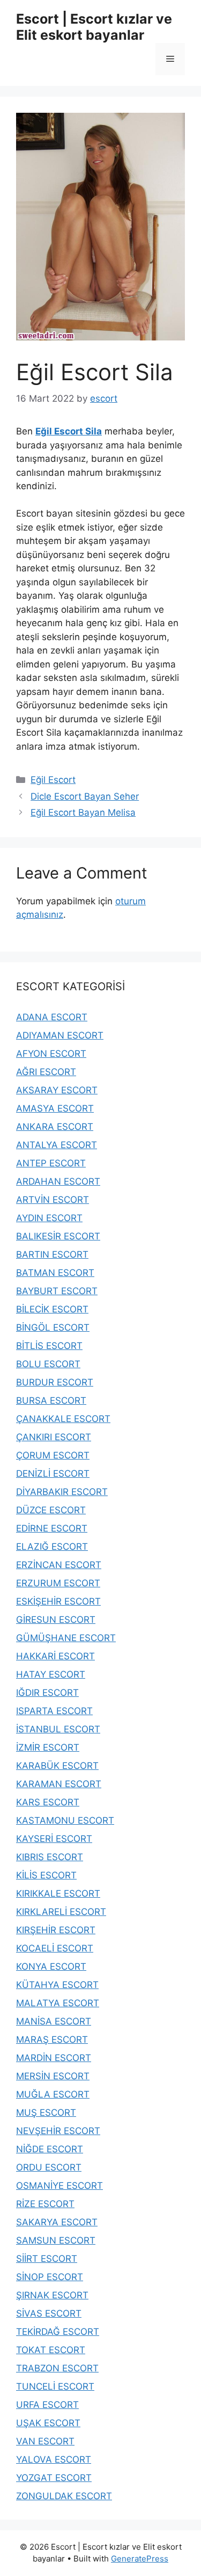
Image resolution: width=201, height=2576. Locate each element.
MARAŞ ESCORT (52, 2040)
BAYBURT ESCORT (57, 1291)
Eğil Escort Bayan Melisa (83, 812)
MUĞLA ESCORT (53, 2094)
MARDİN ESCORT (54, 2058)
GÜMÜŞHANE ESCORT (66, 1638)
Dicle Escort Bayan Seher (85, 796)
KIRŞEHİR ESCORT (56, 1930)
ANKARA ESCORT (55, 1127)
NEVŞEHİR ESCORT (58, 2131)
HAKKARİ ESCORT (55, 1656)
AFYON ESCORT (51, 1054)
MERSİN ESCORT (53, 2076)
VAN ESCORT (45, 2441)
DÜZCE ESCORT (51, 1510)
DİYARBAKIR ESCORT (62, 1492)
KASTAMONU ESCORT (65, 1820)
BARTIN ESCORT (52, 1254)
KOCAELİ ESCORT (55, 1948)
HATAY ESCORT (51, 1674)
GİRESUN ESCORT (56, 1620)
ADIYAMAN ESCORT (60, 1035)
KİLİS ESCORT (46, 1875)
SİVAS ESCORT (49, 2313)
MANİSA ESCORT (54, 2021)
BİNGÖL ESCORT (53, 1327)
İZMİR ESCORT (48, 1747)
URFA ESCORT (47, 2405)
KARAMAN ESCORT (59, 1784)
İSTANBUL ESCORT (58, 1729)
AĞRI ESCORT (46, 1072)
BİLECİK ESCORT (52, 1309)
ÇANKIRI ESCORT (54, 1437)
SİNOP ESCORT (50, 2277)
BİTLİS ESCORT (49, 1346)
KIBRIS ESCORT (50, 1857)
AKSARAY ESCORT (57, 1090)
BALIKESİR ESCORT (58, 1236)
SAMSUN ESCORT (56, 2240)
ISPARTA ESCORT (54, 1711)
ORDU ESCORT (49, 2167)
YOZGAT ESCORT (54, 2478)
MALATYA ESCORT (58, 2003)
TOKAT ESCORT (51, 2350)
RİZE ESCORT (45, 2204)
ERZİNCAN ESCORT (59, 1565)
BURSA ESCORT (51, 1401)
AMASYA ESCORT (55, 1108)
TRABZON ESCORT (57, 2368)
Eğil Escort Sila (69, 431)
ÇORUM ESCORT (53, 1455)
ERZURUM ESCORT (58, 1583)
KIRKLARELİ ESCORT (61, 1912)
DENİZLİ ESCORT (53, 1474)
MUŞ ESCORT (46, 2113)
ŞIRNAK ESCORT (52, 2295)
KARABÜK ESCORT (57, 1766)
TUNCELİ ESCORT (55, 2386)
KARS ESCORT (48, 1802)
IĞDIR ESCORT (47, 1693)
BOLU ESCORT (48, 1364)
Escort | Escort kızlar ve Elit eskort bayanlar (94, 27)
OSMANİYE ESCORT (59, 2186)
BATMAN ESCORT (55, 1273)
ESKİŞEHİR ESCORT (58, 1601)
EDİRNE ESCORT (52, 1528)
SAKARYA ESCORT (57, 2222)
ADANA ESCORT (52, 1017)
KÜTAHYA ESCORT (57, 1985)
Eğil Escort (53, 780)
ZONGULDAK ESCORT (64, 2496)
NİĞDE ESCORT (50, 2149)
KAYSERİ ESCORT (54, 1839)
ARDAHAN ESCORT (58, 1181)
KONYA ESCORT (51, 1967)
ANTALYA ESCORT (57, 1145)
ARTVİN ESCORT (53, 1200)
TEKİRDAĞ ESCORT (58, 2332)
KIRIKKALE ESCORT (58, 1893)
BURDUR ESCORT (55, 1382)
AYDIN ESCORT (49, 1218)
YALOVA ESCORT (54, 2459)
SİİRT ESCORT (47, 2259)
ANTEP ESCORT (51, 1163)
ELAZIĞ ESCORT (52, 1547)
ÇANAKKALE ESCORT (63, 1419)
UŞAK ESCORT (48, 2423)
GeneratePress (140, 2559)
